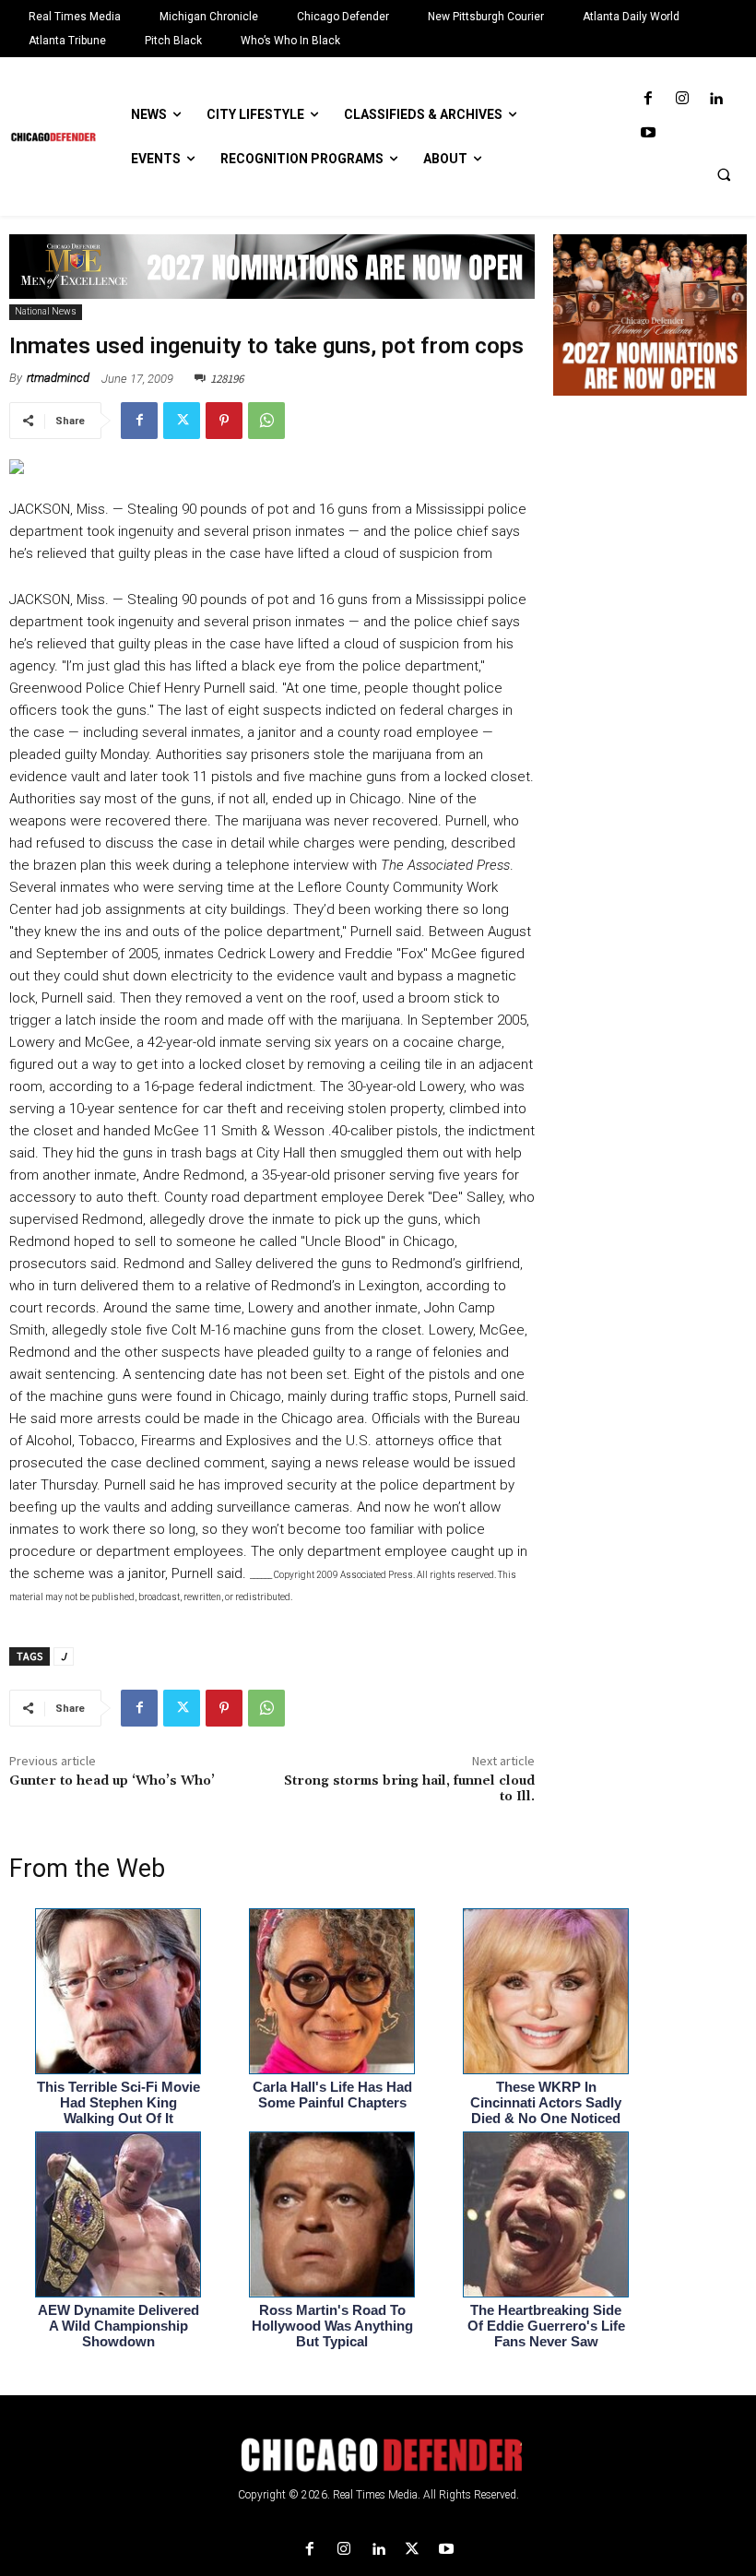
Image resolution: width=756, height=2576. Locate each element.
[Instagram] (682, 99)
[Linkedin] (716, 99)
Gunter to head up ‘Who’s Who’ (112, 1781)
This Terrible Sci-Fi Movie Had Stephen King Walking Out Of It (118, 2102)
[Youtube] (648, 133)
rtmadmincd (58, 378)
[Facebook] (648, 99)
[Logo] (378, 2455)
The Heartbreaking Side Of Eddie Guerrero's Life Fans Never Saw (546, 2326)
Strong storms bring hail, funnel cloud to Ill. (409, 1789)
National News (46, 311)
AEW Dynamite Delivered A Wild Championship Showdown (118, 2326)
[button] (724, 174)
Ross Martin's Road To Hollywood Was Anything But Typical (332, 2326)
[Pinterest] (224, 421)
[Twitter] (182, 421)
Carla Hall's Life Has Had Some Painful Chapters (332, 2095)
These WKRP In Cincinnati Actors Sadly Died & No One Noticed (546, 2102)
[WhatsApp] (266, 421)
